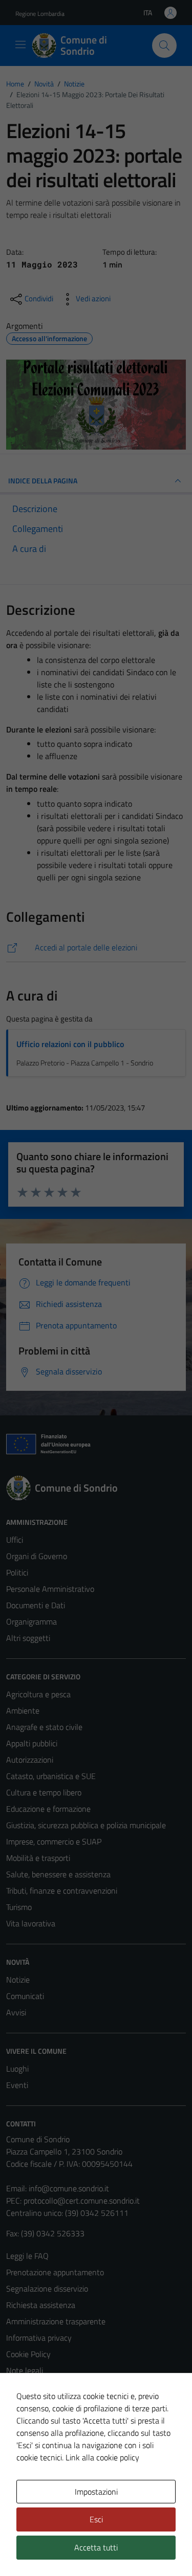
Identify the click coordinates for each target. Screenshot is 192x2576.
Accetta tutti (96, 2547)
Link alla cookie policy (102, 2457)
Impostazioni (96, 2492)
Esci (96, 2519)
